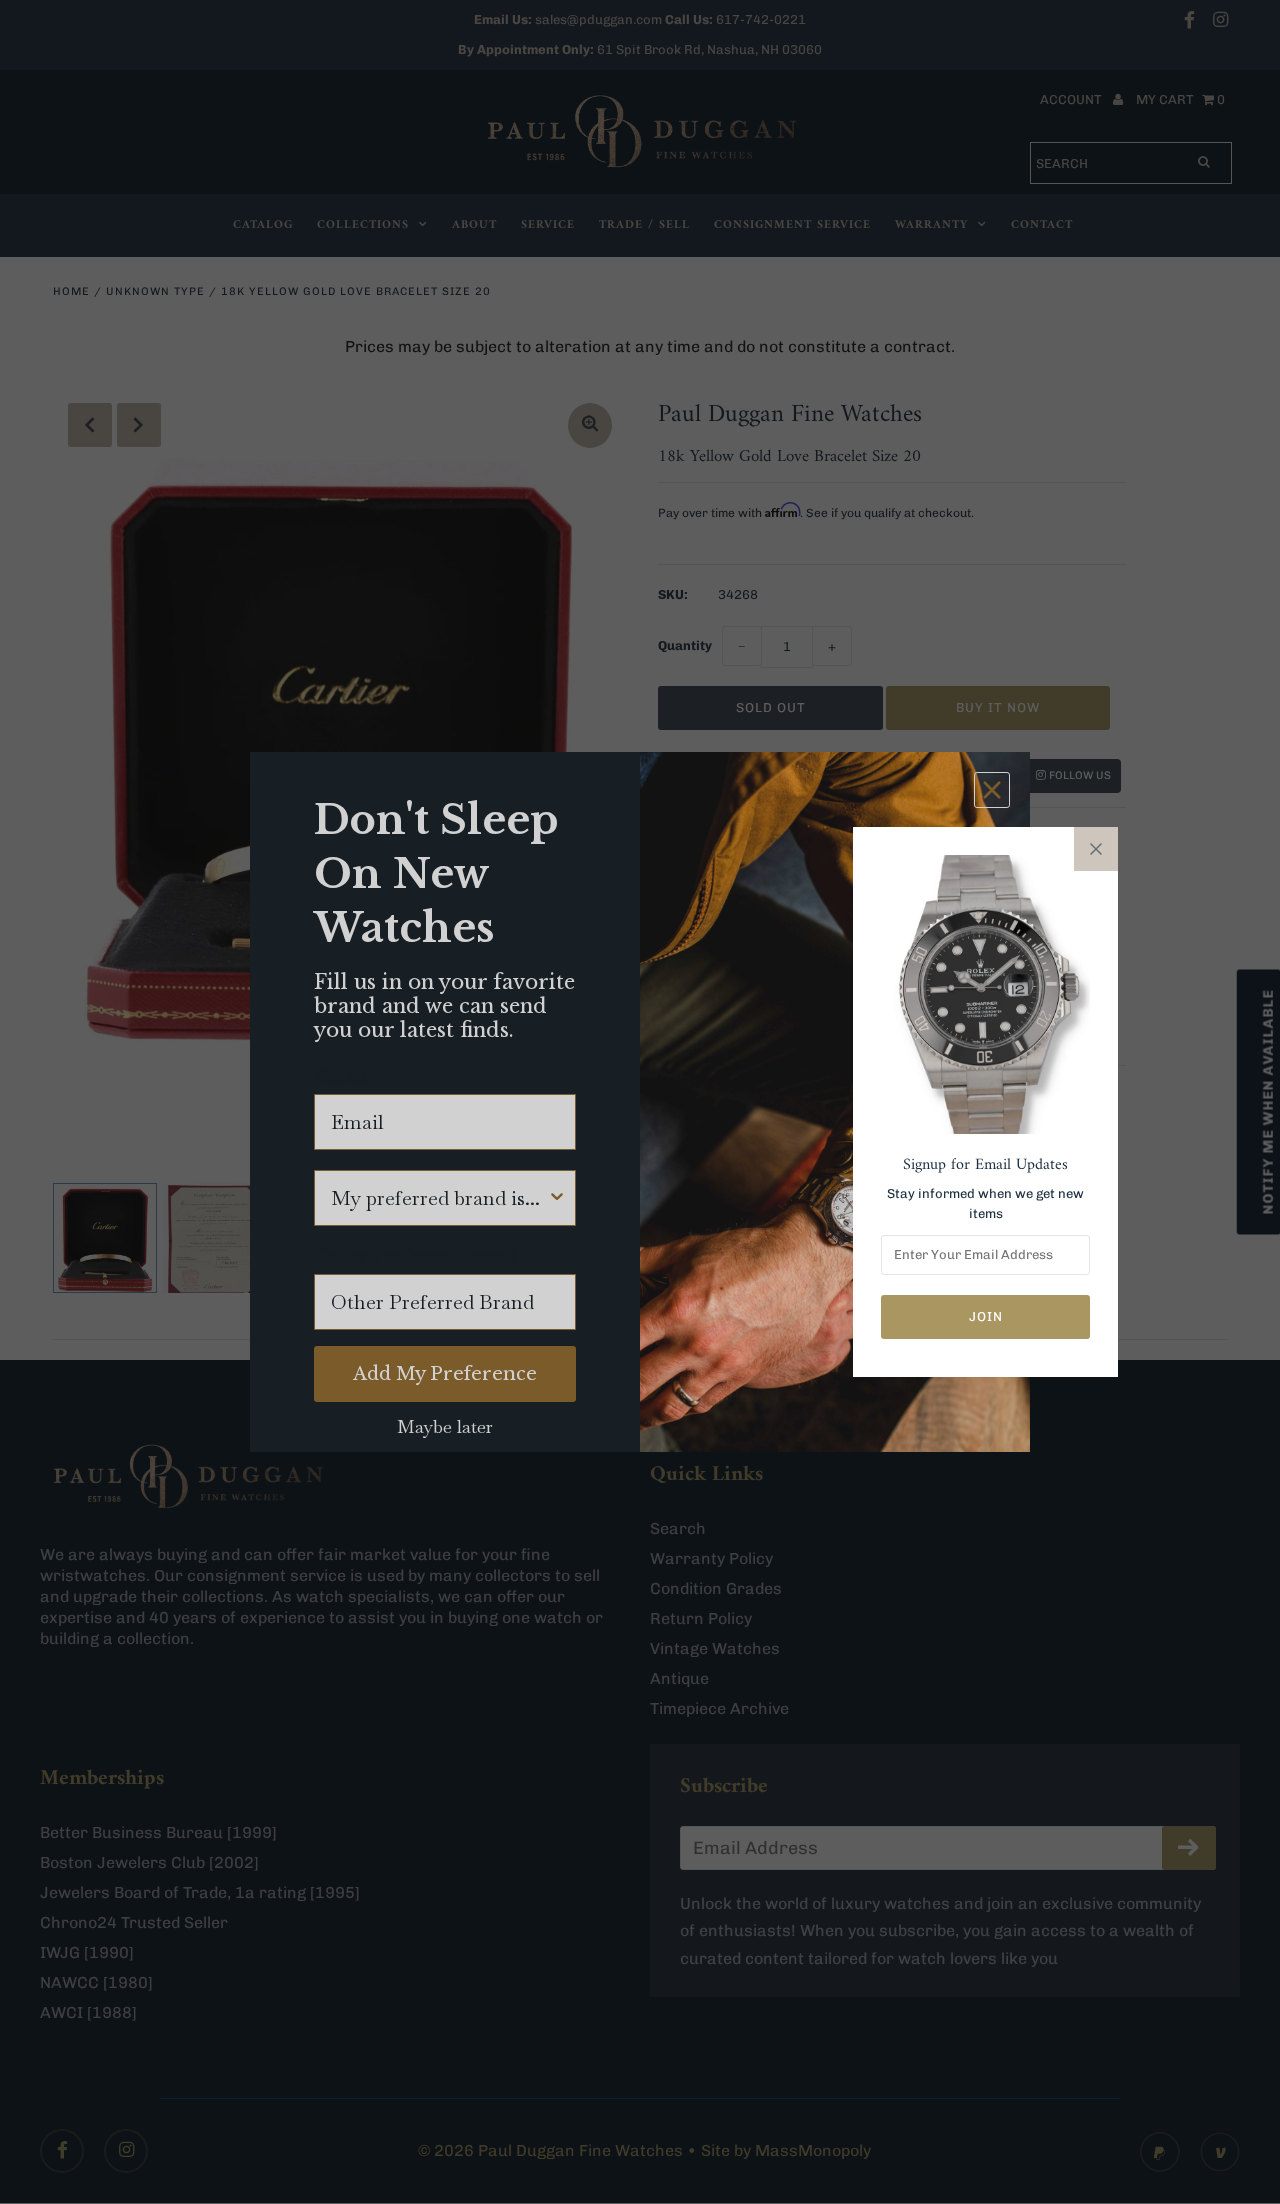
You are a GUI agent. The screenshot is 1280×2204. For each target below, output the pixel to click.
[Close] (1096, 849)
